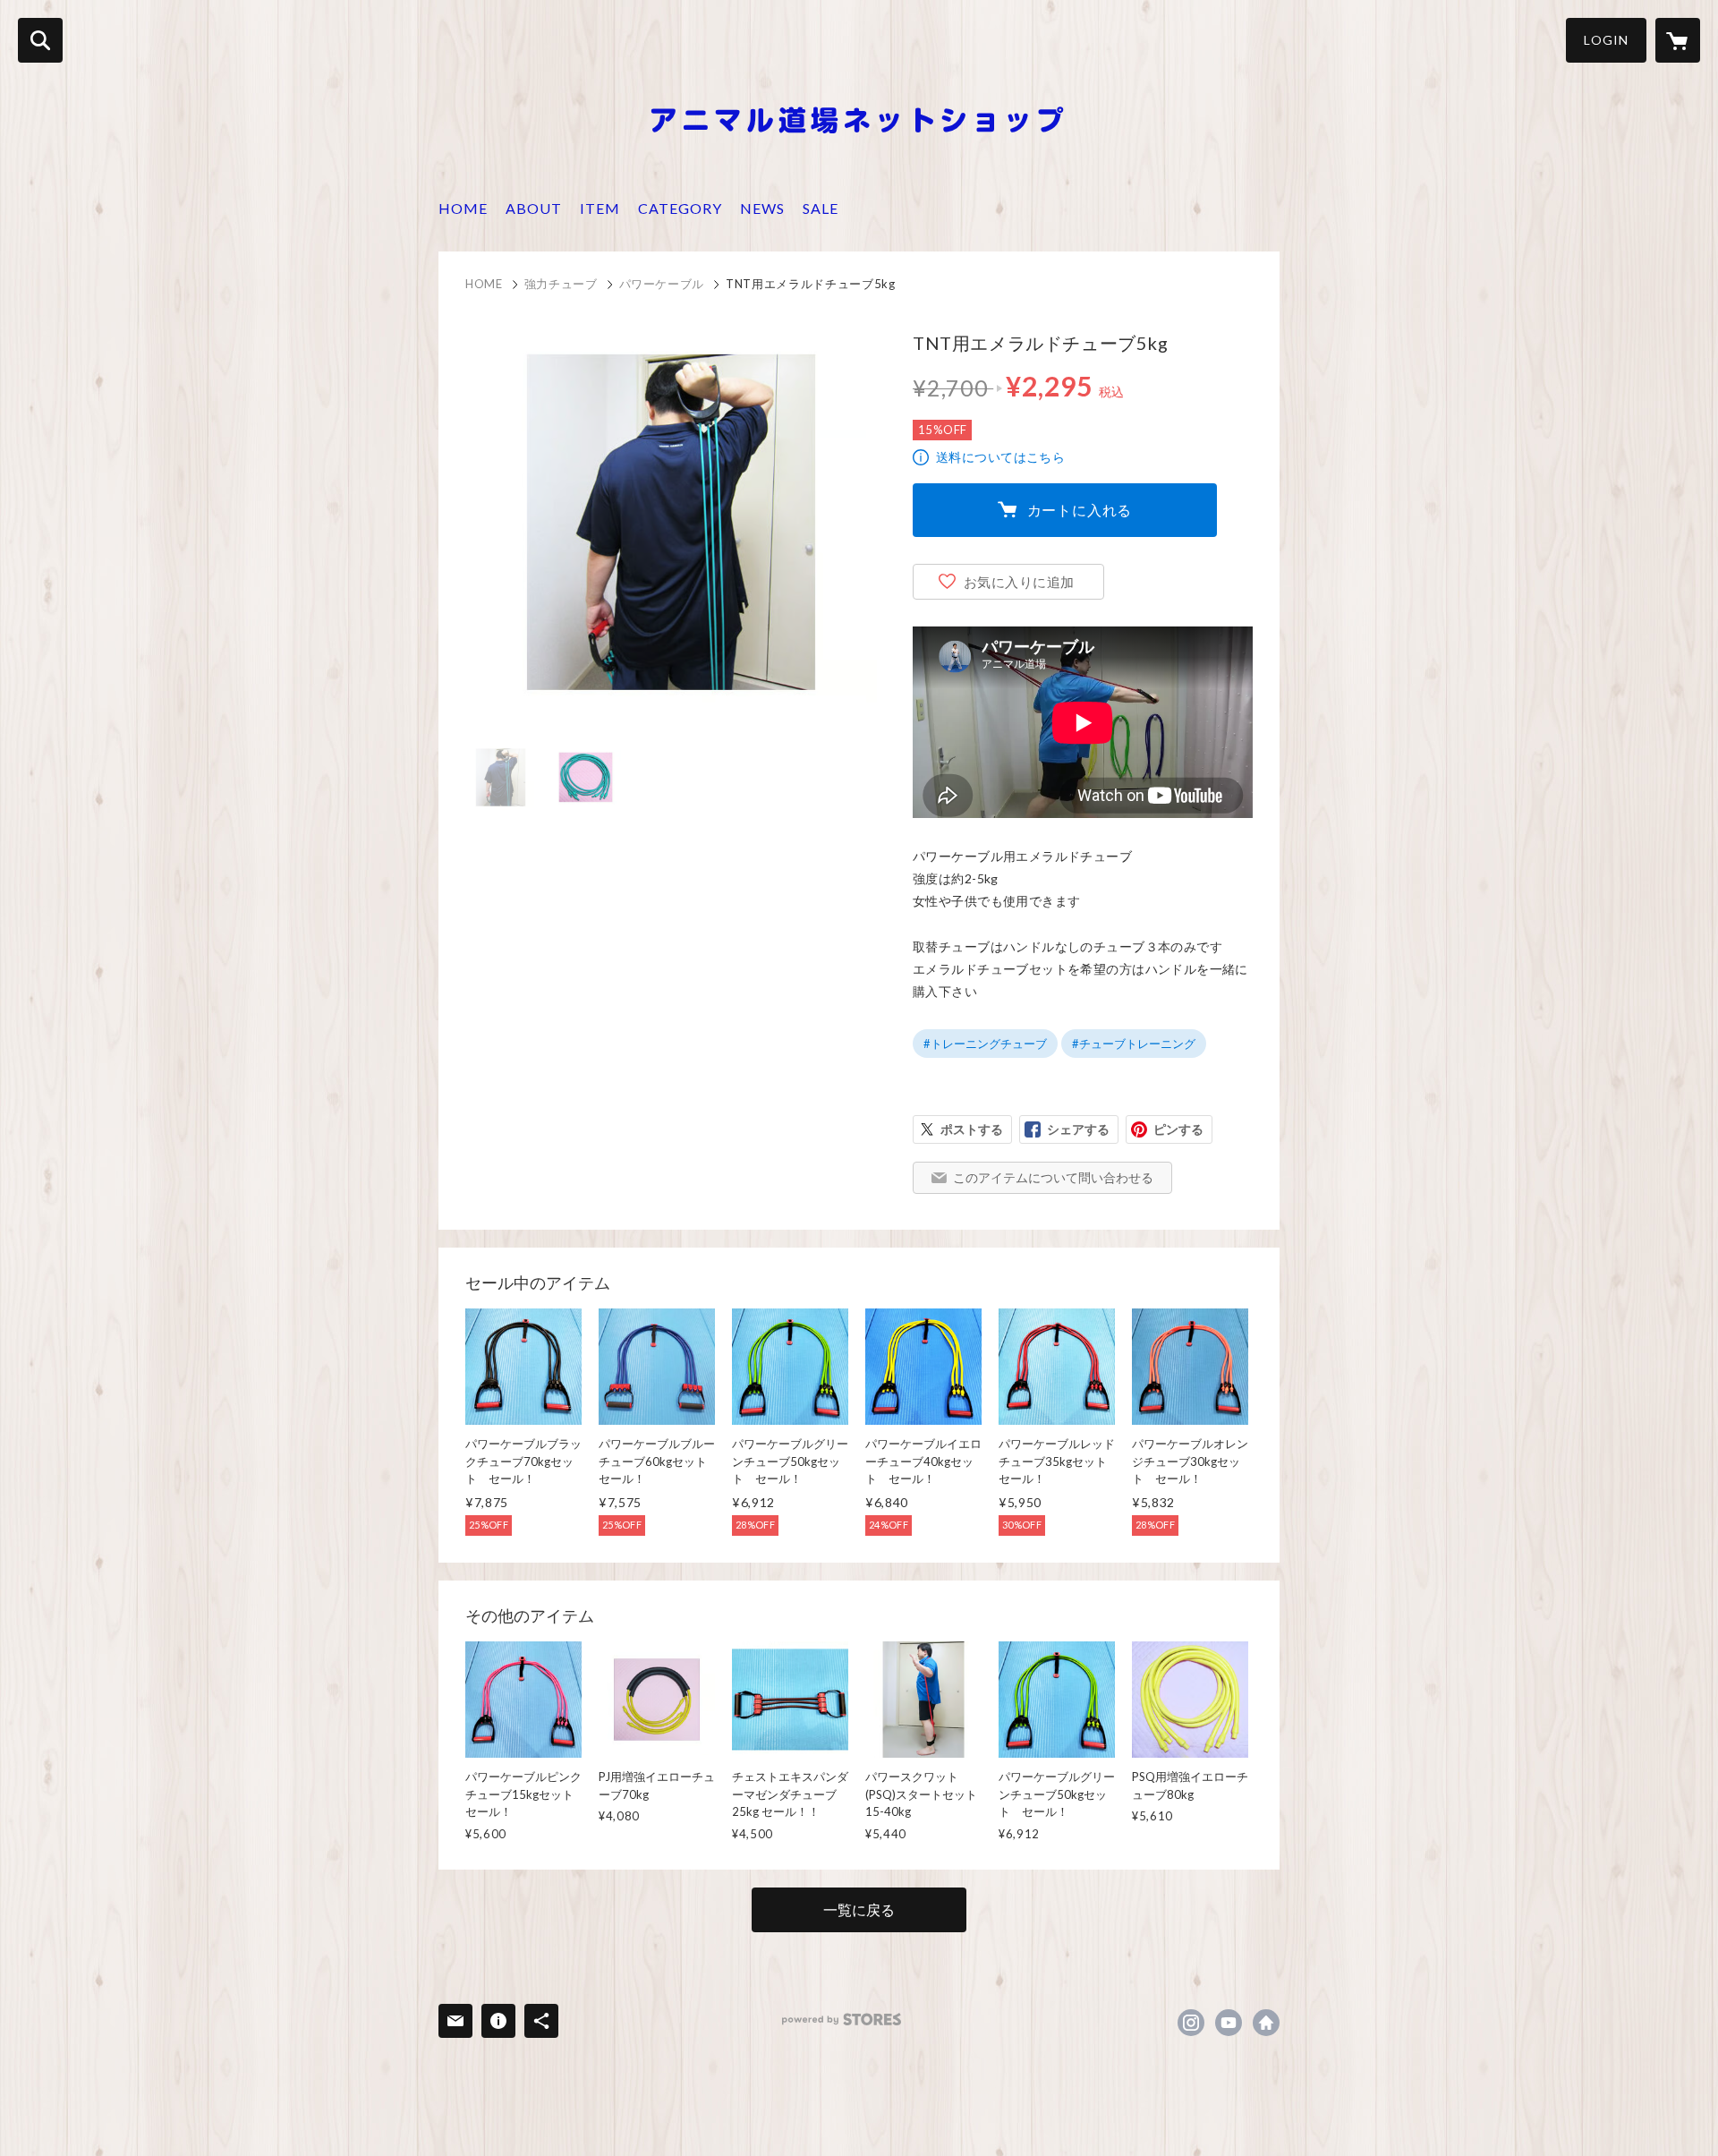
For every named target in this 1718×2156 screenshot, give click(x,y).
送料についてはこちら (1000, 457)
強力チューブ (561, 284)
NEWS (762, 208)
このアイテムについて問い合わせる (1053, 1177)
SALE (821, 208)
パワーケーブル (662, 284)
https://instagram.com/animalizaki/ (1191, 2023)
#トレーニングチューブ (985, 1044)
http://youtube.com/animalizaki (1229, 2023)
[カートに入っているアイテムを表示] (1678, 40)
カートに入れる (1080, 510)
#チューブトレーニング (1134, 1044)
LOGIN (1606, 40)
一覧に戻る (859, 1909)
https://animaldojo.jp (1266, 2023)
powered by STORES (842, 2020)
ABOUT (534, 208)
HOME (463, 208)
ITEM (600, 208)
